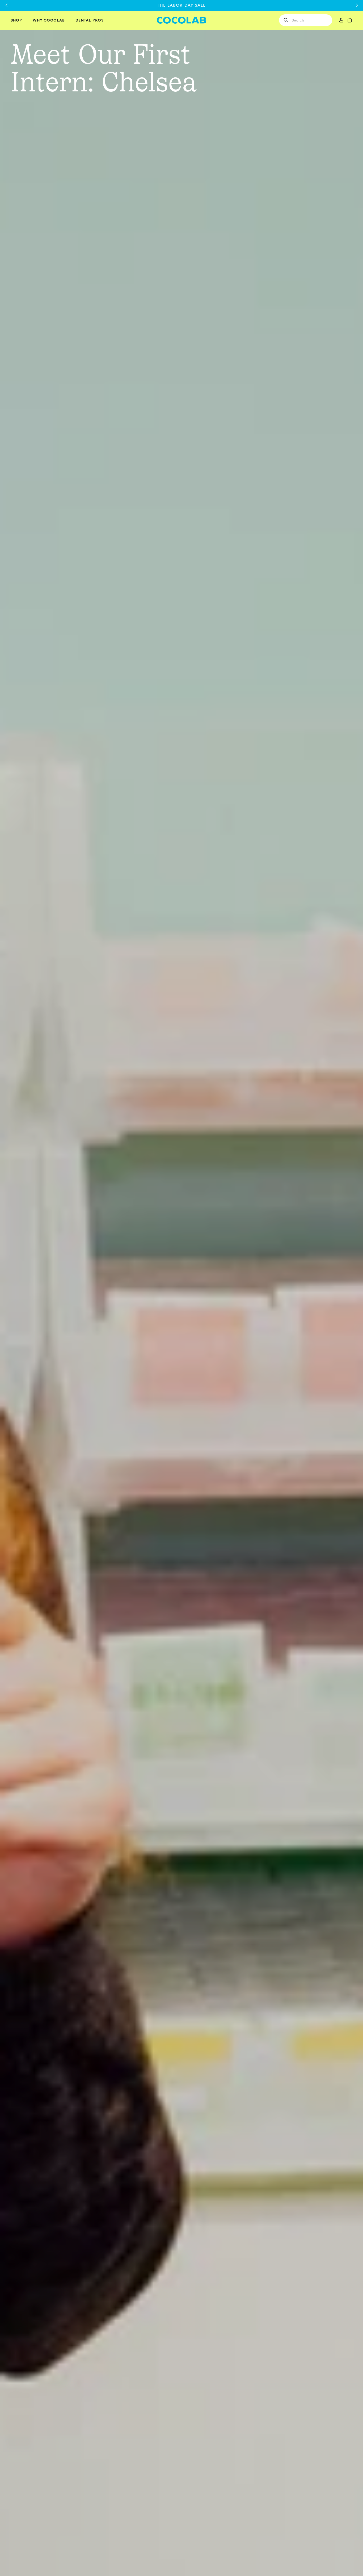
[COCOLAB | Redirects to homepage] (182, 20)
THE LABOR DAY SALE (181, 5)
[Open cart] (350, 20)
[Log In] (341, 20)
